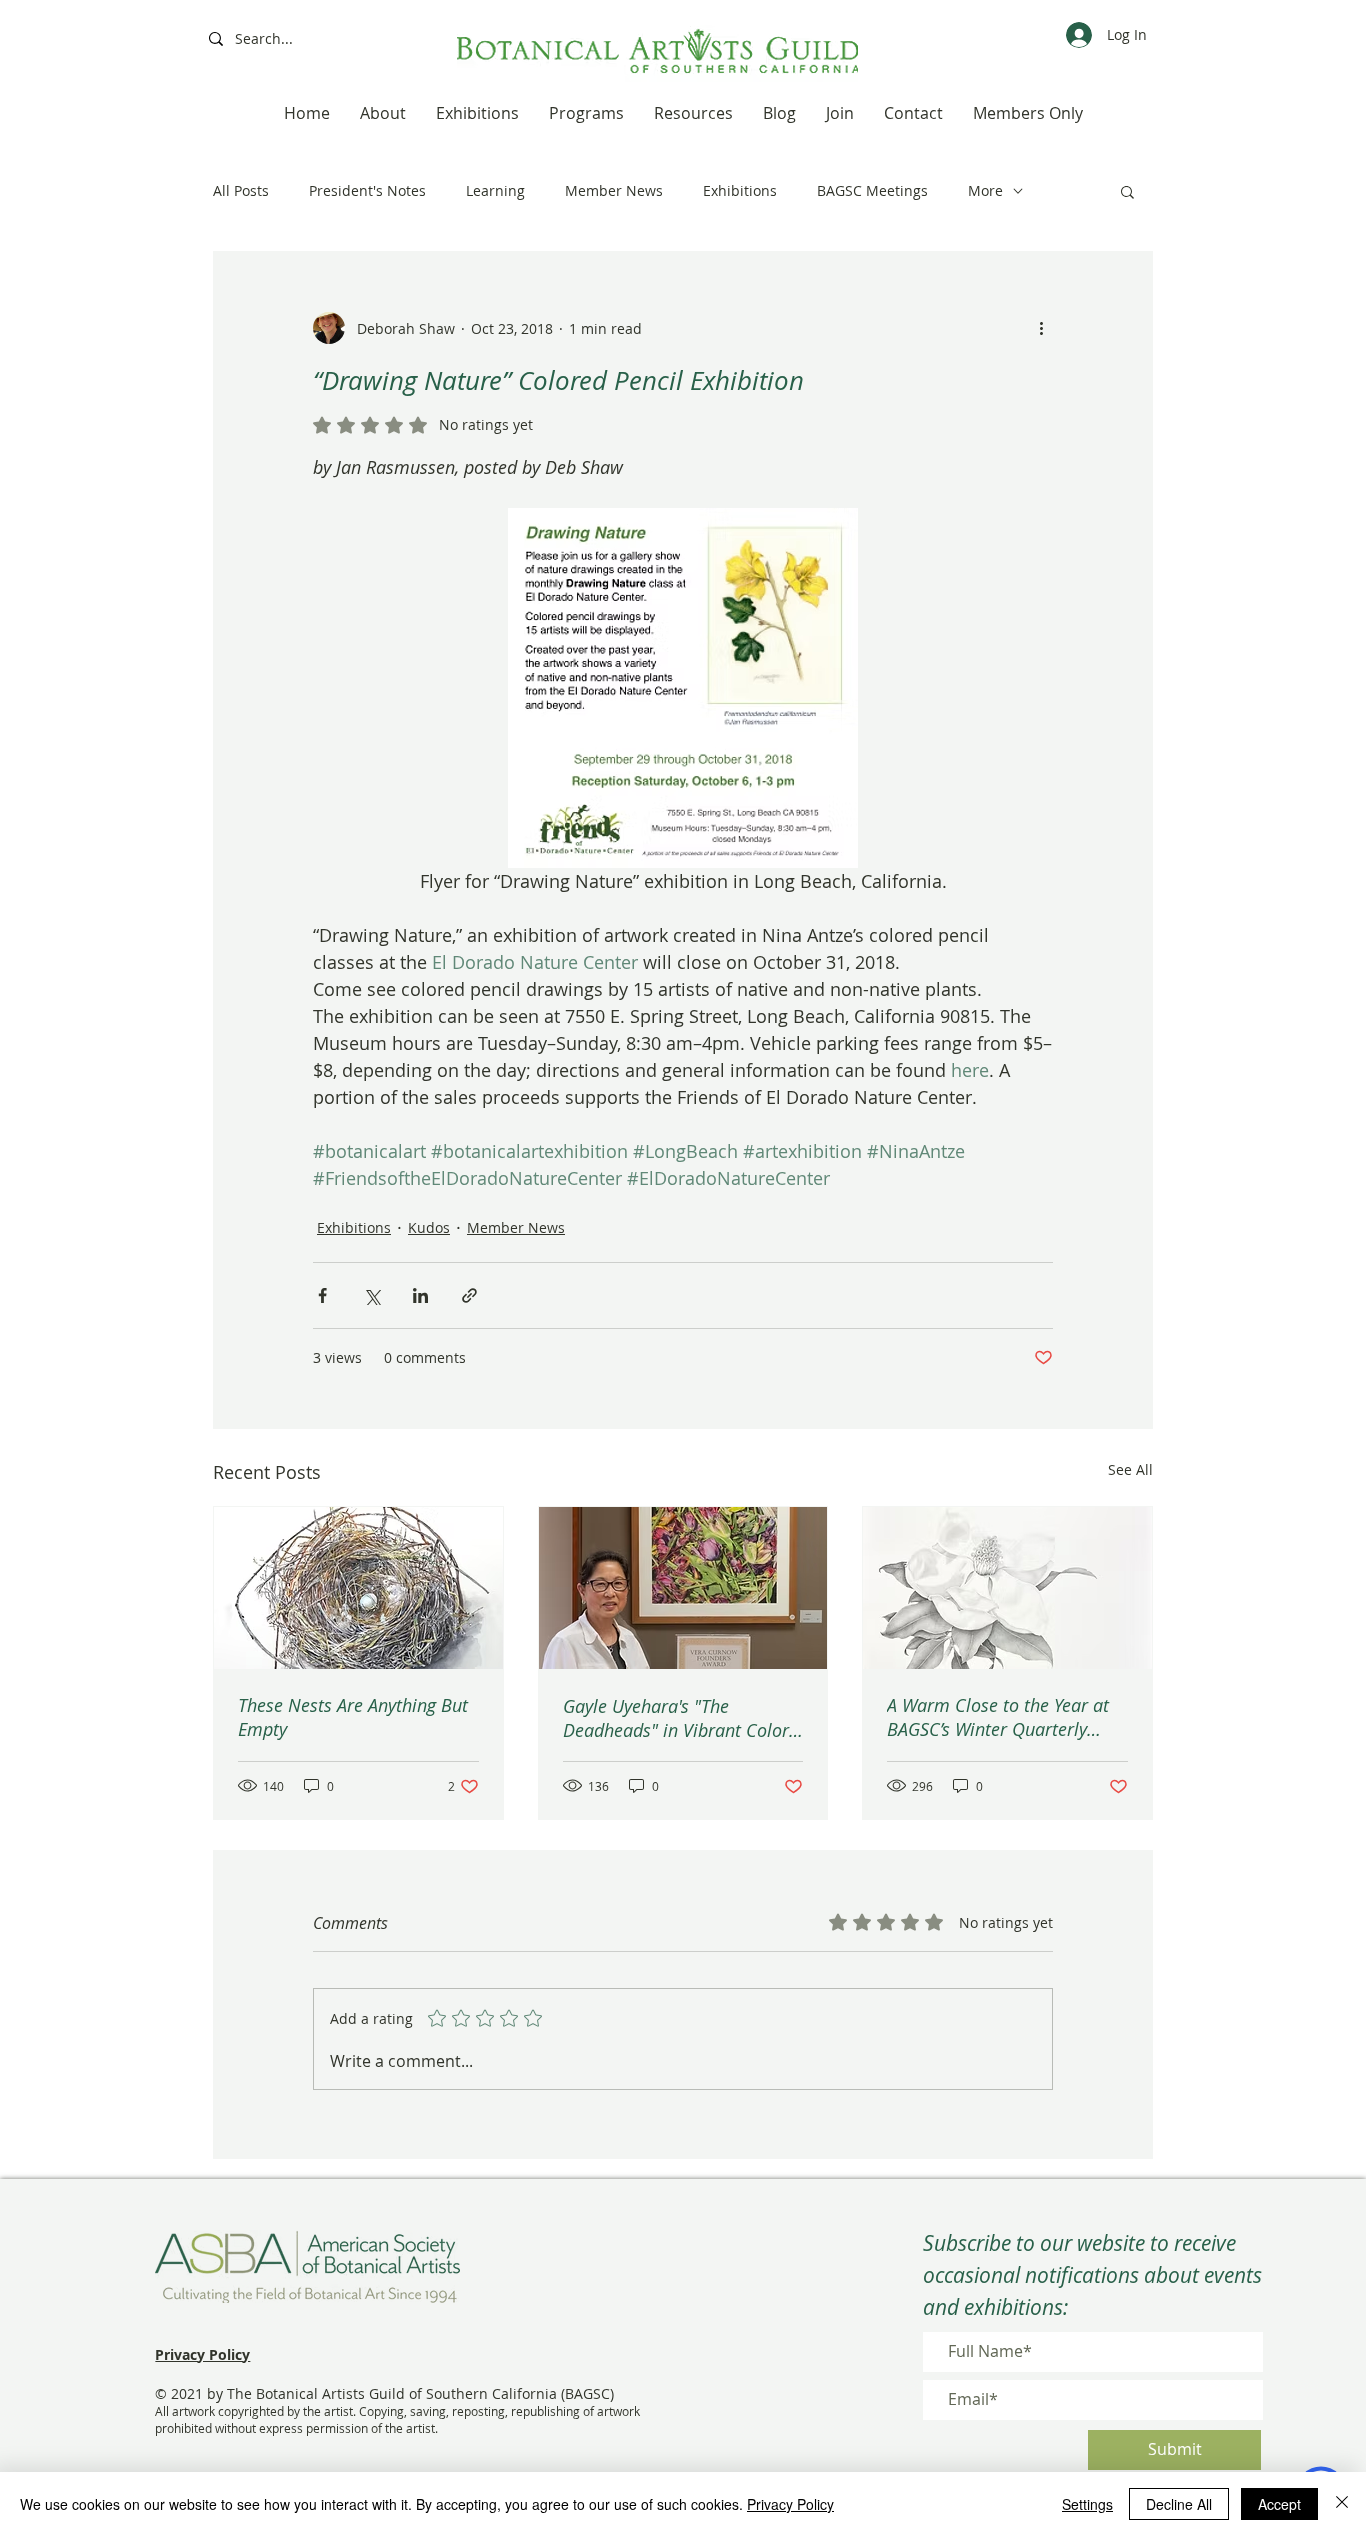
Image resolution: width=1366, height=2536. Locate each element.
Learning (495, 190)
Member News (614, 190)
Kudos (429, 1227)
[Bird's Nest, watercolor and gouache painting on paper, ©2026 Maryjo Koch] (358, 1588)
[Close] (1342, 2504)
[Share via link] (469, 1295)
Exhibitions (740, 190)
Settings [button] (1087, 2504)
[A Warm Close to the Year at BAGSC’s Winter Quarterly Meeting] (1007, 1588)
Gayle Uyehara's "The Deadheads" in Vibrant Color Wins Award (676, 1718)
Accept (1279, 2504)
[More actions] (1041, 328)
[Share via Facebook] (322, 1295)
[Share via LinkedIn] (420, 1295)
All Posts (241, 190)
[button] (1127, 191)
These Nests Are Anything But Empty (353, 1717)
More (985, 190)
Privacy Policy (790, 2504)
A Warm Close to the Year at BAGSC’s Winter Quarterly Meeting (998, 1717)
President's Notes (367, 190)
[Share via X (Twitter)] (371, 1295)
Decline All (1179, 2504)
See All (1130, 1469)
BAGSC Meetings (872, 190)
